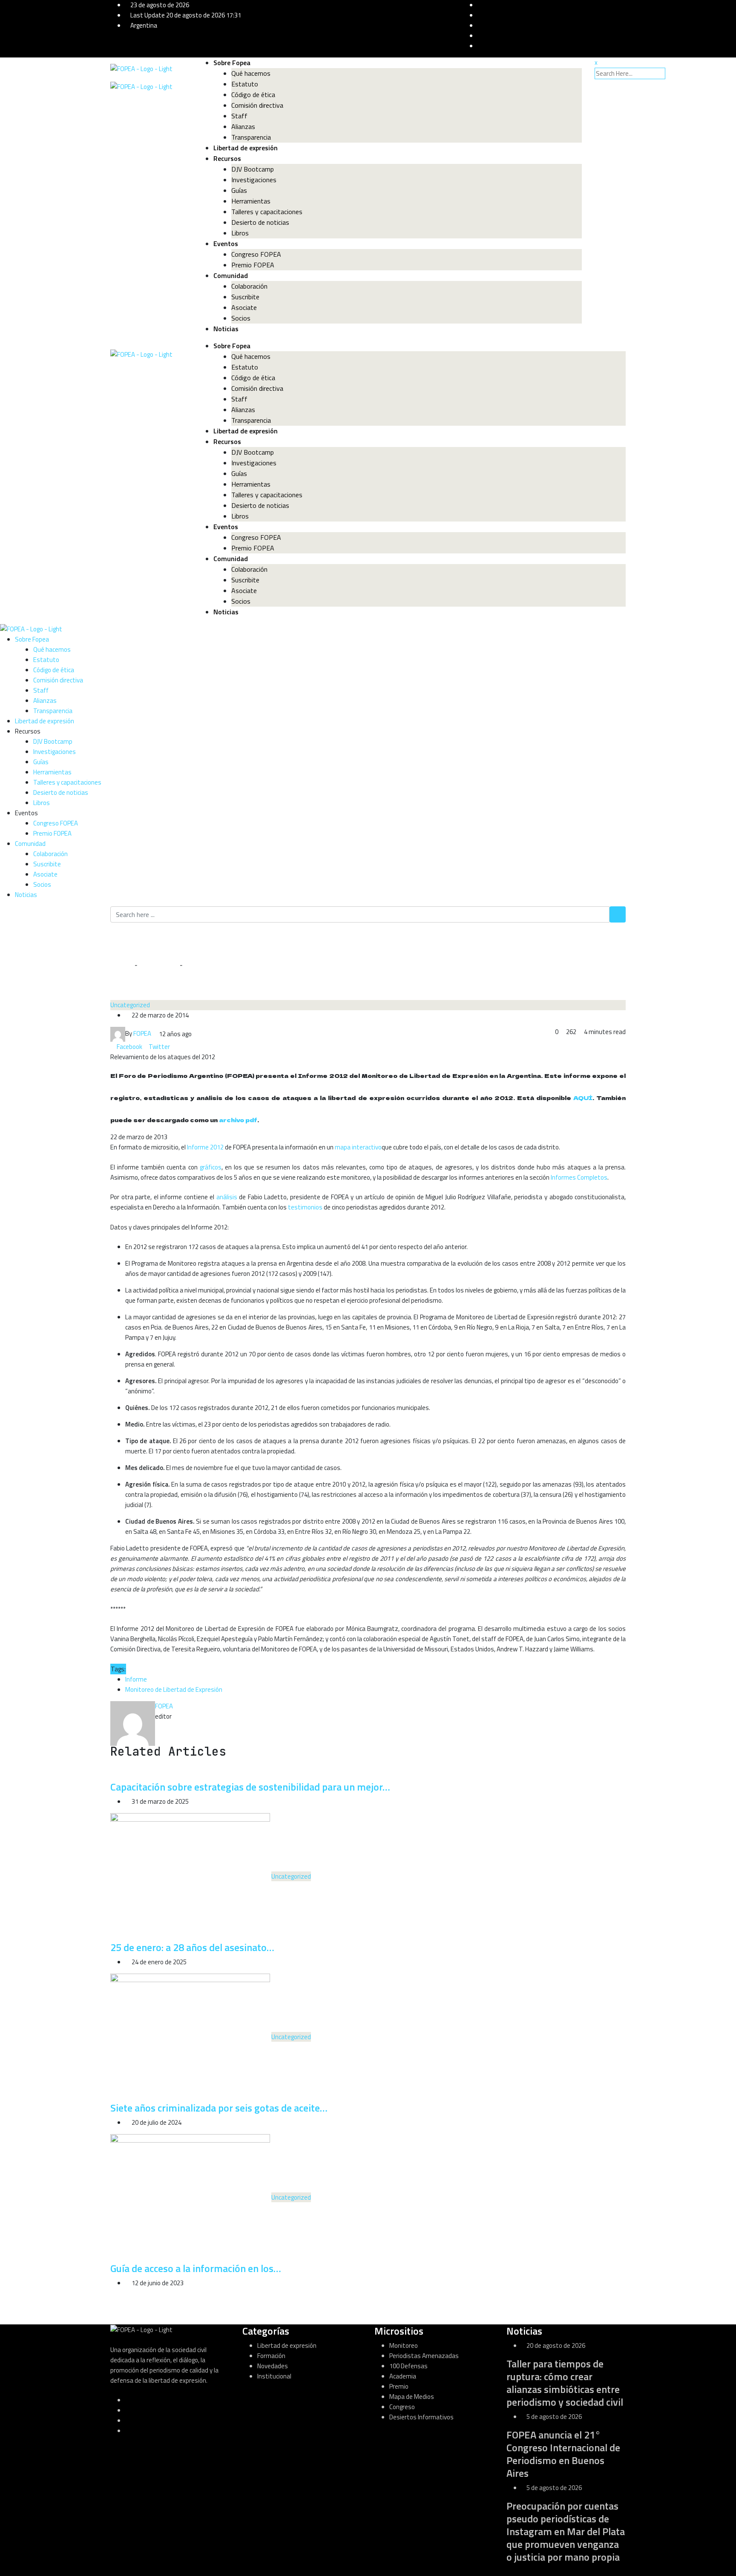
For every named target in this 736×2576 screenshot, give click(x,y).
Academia (403, 2376)
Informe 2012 (205, 1147)
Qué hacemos (251, 73)
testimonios (306, 1207)
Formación (271, 2356)
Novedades (273, 2366)
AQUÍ (583, 1098)
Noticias (226, 329)
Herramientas (251, 201)
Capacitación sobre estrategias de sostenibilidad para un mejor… (250, 1787)
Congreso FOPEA (256, 254)
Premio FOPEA (253, 265)
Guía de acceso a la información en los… (196, 2268)
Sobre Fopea (232, 63)
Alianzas (243, 126)
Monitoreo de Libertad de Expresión (174, 1689)
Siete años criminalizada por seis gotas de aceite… (219, 2108)
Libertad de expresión (246, 148)
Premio (399, 2386)
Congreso (402, 2407)
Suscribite (245, 297)
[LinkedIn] (173, 1047)
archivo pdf (238, 1120)
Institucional (274, 2376)
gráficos (211, 1167)
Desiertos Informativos (421, 2417)
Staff (239, 116)
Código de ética (253, 95)
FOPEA (164, 1706)
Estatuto (245, 84)
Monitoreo (404, 2345)
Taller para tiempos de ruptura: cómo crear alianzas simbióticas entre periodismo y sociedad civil (565, 2383)
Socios (241, 318)
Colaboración (249, 286)
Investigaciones (254, 180)
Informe (136, 1679)
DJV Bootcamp (253, 169)
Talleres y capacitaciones (267, 212)
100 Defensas (408, 2366)
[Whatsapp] (179, 1047)
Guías (239, 190)
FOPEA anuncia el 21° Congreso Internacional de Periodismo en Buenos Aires (563, 2454)
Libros (240, 233)
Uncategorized (158, 965)
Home (124, 965)
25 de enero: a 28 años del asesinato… (192, 1947)
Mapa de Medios (412, 2397)
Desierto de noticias (260, 222)
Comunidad (231, 275)
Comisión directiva (257, 105)
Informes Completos (579, 1177)
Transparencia (251, 137)
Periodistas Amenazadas (424, 2356)
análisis (228, 1197)
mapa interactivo (358, 1147)
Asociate (244, 307)
